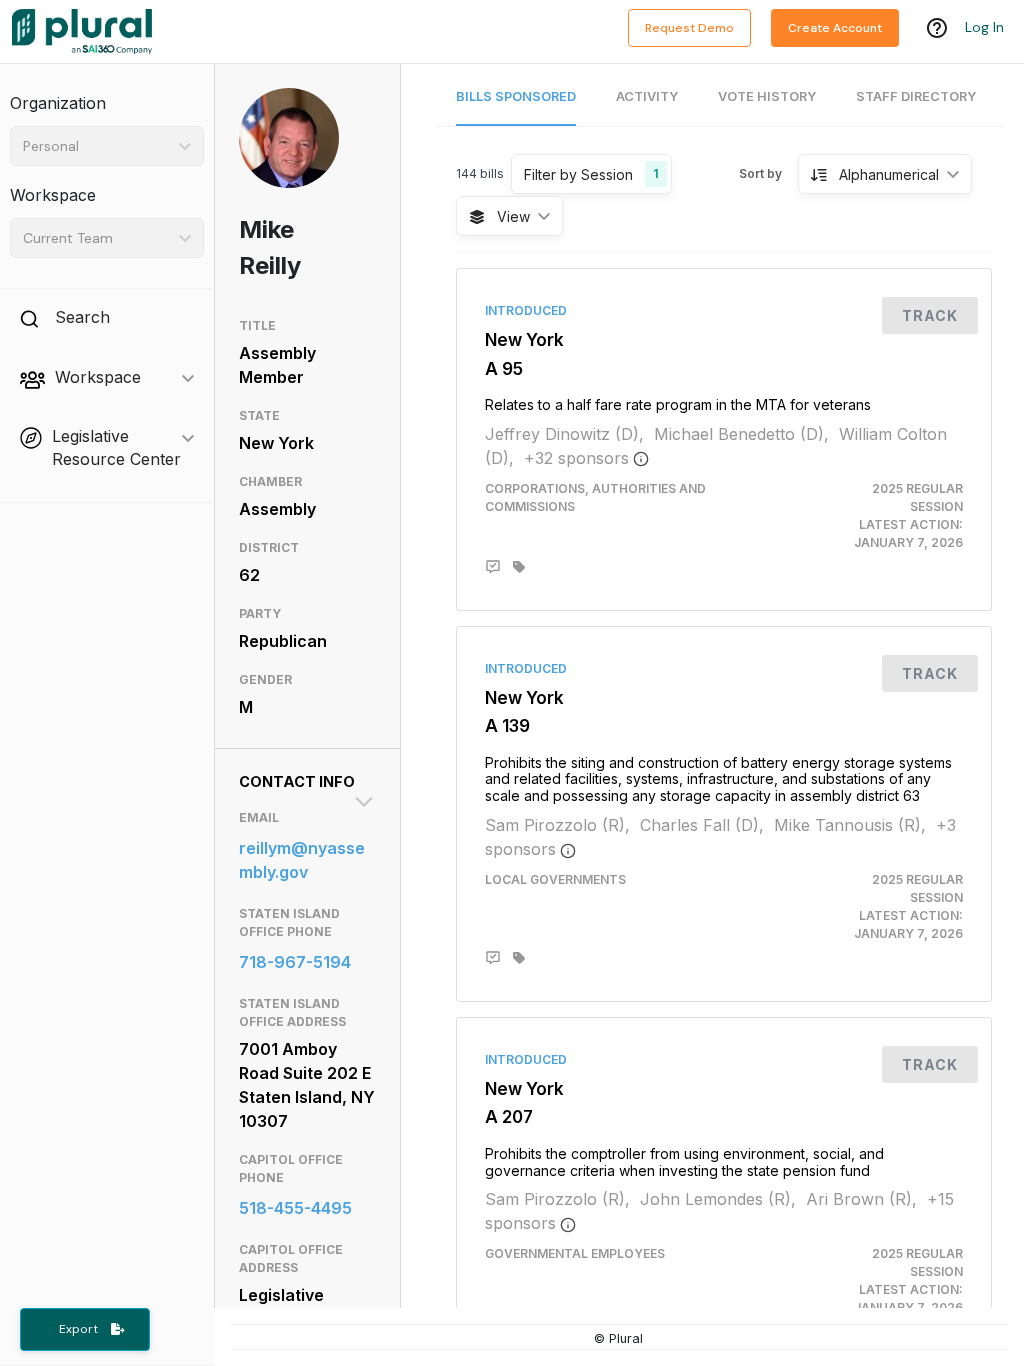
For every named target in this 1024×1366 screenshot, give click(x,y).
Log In (984, 27)
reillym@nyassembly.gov (302, 860)
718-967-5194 (295, 962)
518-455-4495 (295, 1208)
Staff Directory (916, 96)
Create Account (835, 28)
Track (930, 315)
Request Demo (689, 28)
